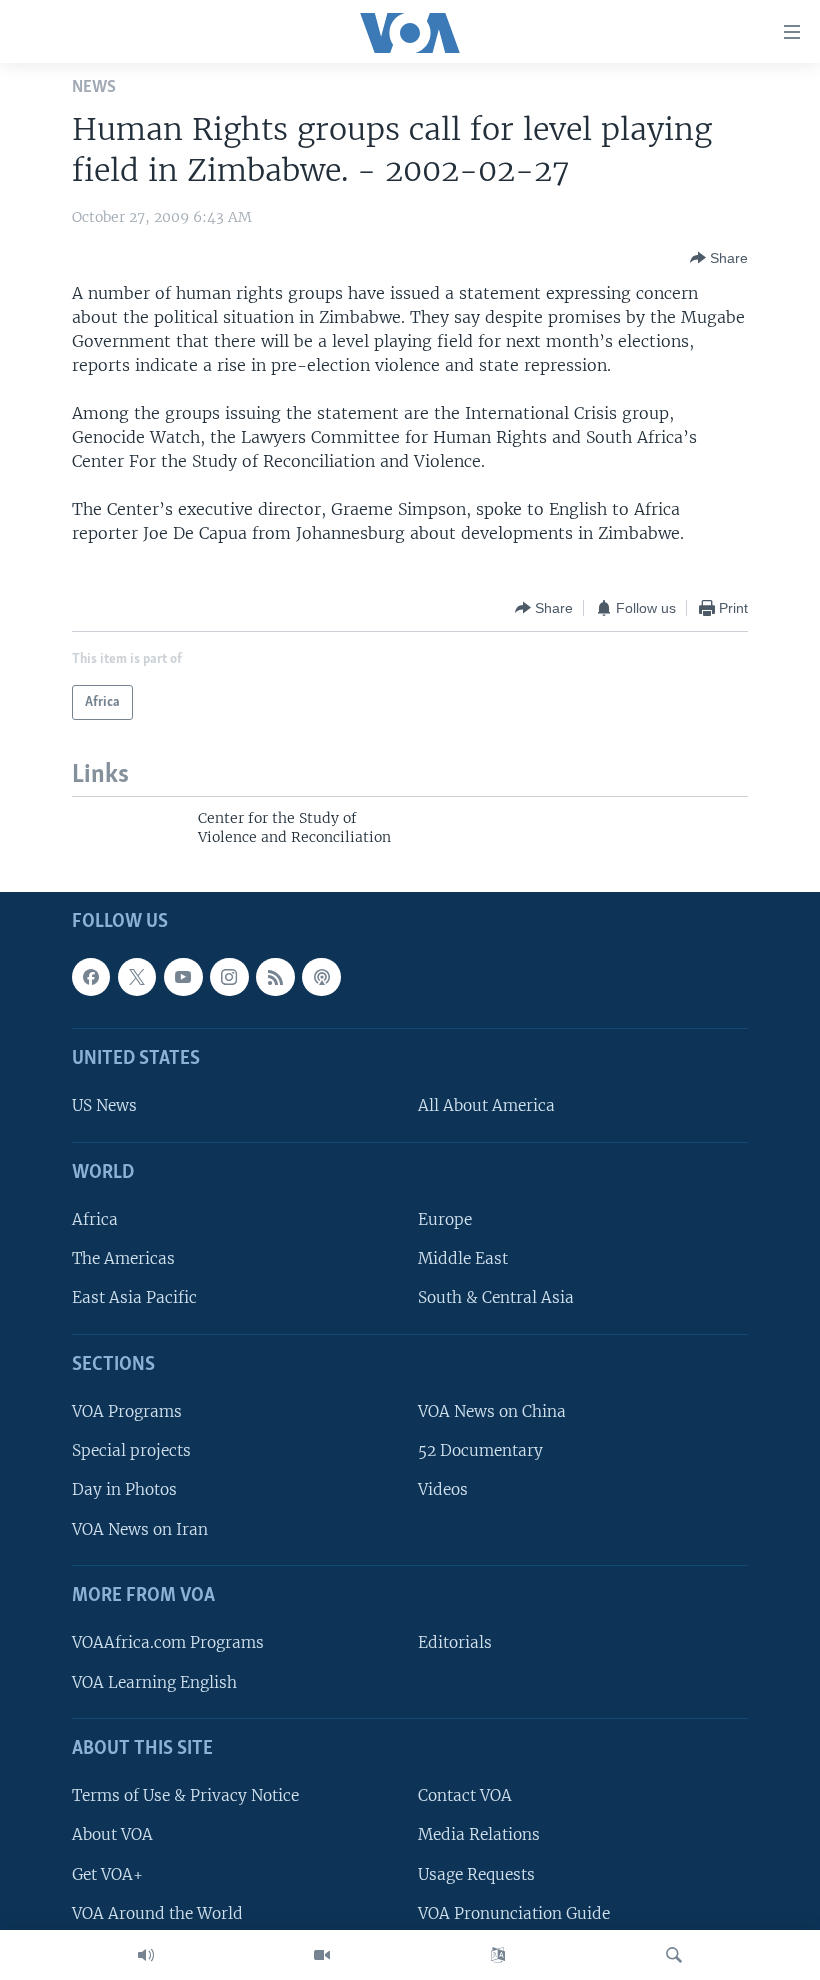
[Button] (719, 258)
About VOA (112, 1834)
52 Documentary (480, 1450)
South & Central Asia (496, 1297)
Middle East (463, 1258)
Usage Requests (476, 1873)
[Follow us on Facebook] (91, 976)
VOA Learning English (154, 1681)
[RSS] (275, 976)
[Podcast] (321, 976)
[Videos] (322, 1955)
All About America (486, 1105)
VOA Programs (127, 1411)
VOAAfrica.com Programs (168, 1642)
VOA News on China (492, 1411)
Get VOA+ (107, 1873)
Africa (95, 1219)
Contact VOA (465, 1795)
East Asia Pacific (134, 1297)
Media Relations (479, 1834)
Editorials (455, 1642)
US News (104, 1105)
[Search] (674, 1955)
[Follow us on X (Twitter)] (137, 976)
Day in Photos (124, 1489)
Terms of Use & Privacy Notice (185, 1795)
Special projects (131, 1450)
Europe (445, 1219)
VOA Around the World (157, 1912)
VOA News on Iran (140, 1528)
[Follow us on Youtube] (183, 976)
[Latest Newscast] (146, 1955)
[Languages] (498, 1955)
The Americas (123, 1258)
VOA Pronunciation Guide (514, 1912)
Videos (443, 1489)
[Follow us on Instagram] (229, 976)
